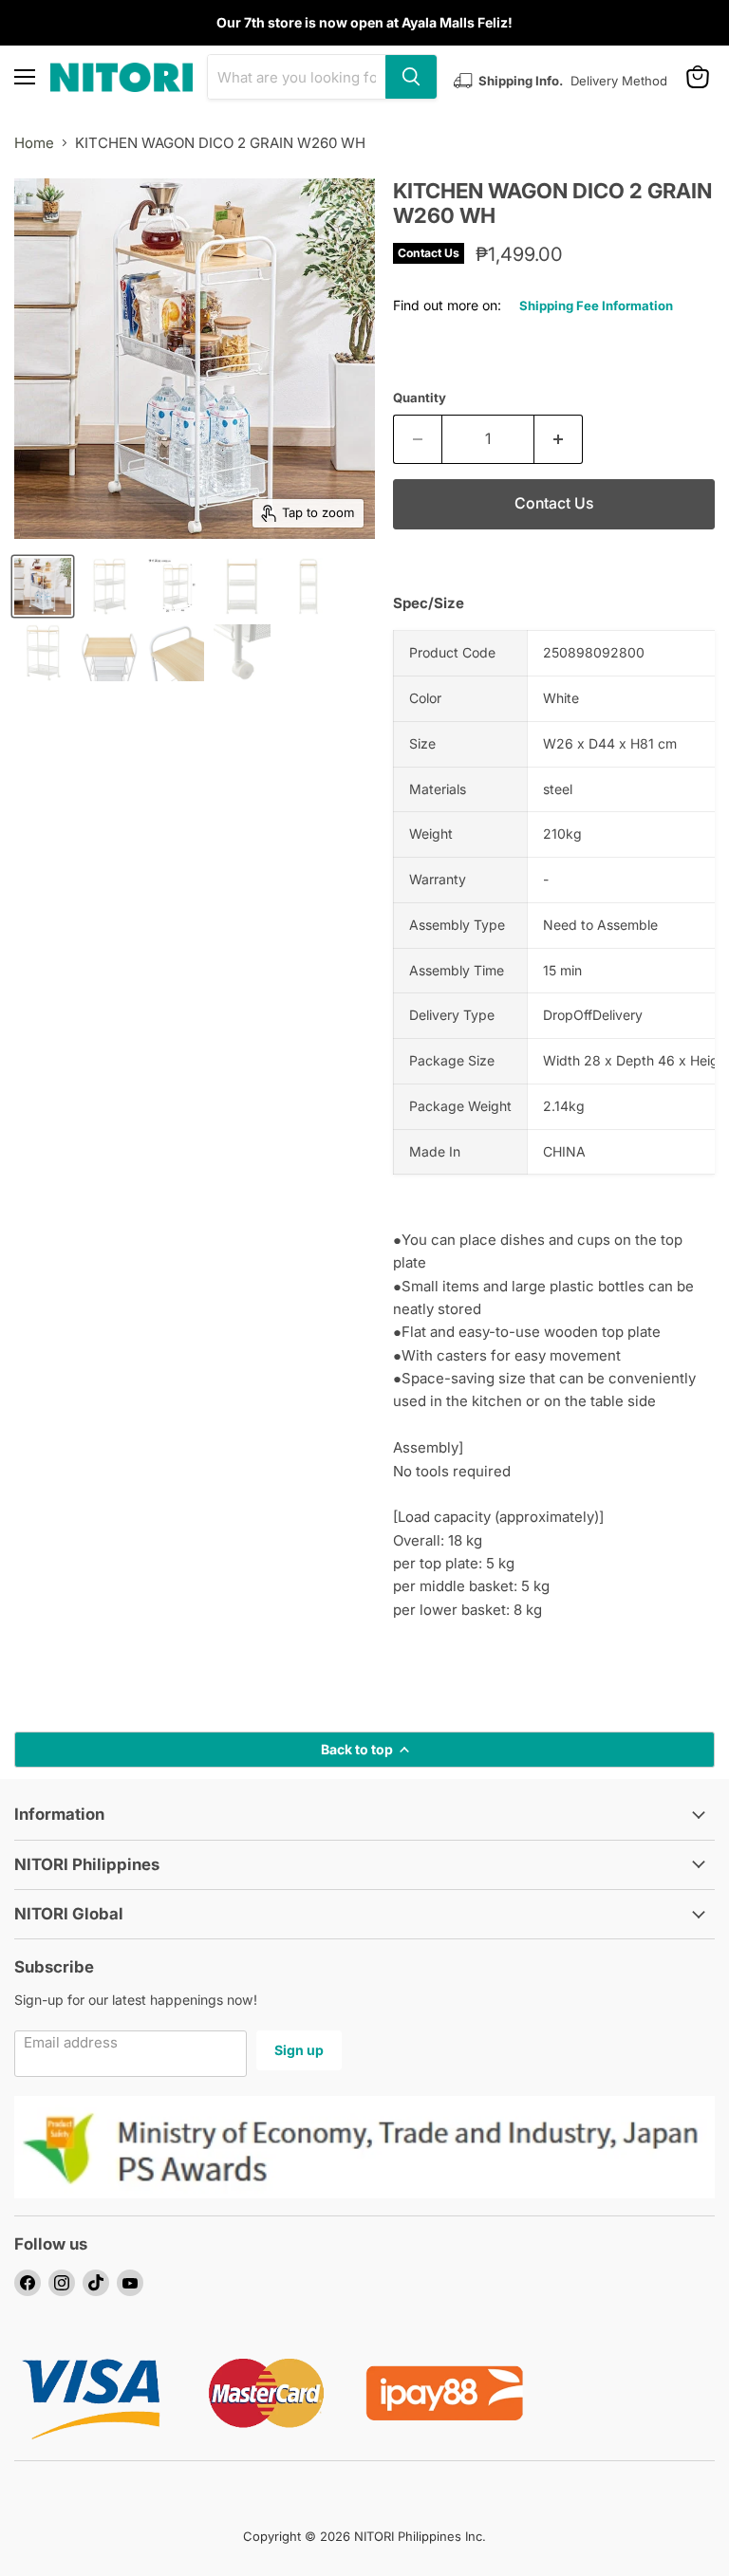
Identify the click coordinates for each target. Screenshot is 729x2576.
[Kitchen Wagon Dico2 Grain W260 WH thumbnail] (43, 586)
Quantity (420, 398)
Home (34, 143)
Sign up (299, 2050)
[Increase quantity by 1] (559, 439)
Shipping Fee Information (596, 306)
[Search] (411, 77)
